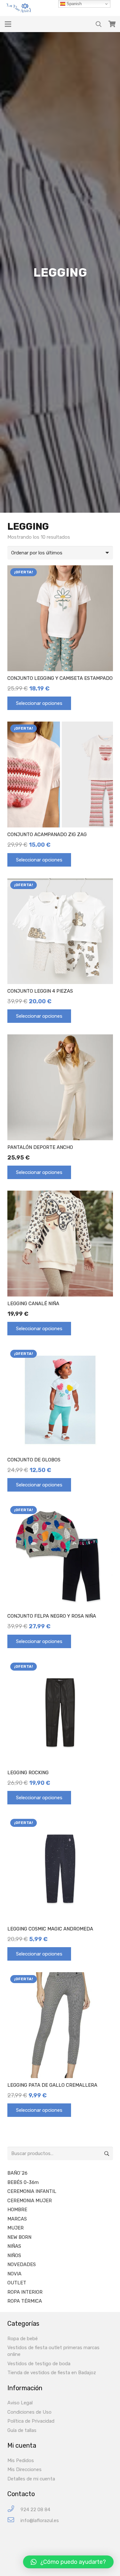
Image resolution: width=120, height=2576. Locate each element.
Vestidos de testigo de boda (39, 2364)
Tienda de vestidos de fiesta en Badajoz (52, 2373)
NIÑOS (14, 2255)
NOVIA (14, 2274)
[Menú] (8, 24)
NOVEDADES (22, 2264)
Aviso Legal (20, 2403)
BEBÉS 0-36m (23, 2182)
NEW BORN (19, 2237)
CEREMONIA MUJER (30, 2201)
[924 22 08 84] (14, 2510)
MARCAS (17, 2219)
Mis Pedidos (21, 2460)
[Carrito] (112, 24)
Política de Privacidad (31, 2421)
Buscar (106, 2153)
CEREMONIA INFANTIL (32, 2191)
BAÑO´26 (17, 2173)
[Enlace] (20, 8)
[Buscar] (99, 24)
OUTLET (17, 2283)
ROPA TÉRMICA (25, 2301)
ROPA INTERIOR (25, 2292)
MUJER (16, 2228)
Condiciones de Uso (29, 2412)
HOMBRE (17, 2210)
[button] (68, 2562)
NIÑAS (14, 2246)
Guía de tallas (22, 2430)
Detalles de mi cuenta (31, 2479)
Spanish (73, 4)
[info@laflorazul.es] (14, 2521)
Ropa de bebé (23, 2339)
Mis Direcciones (24, 2469)
